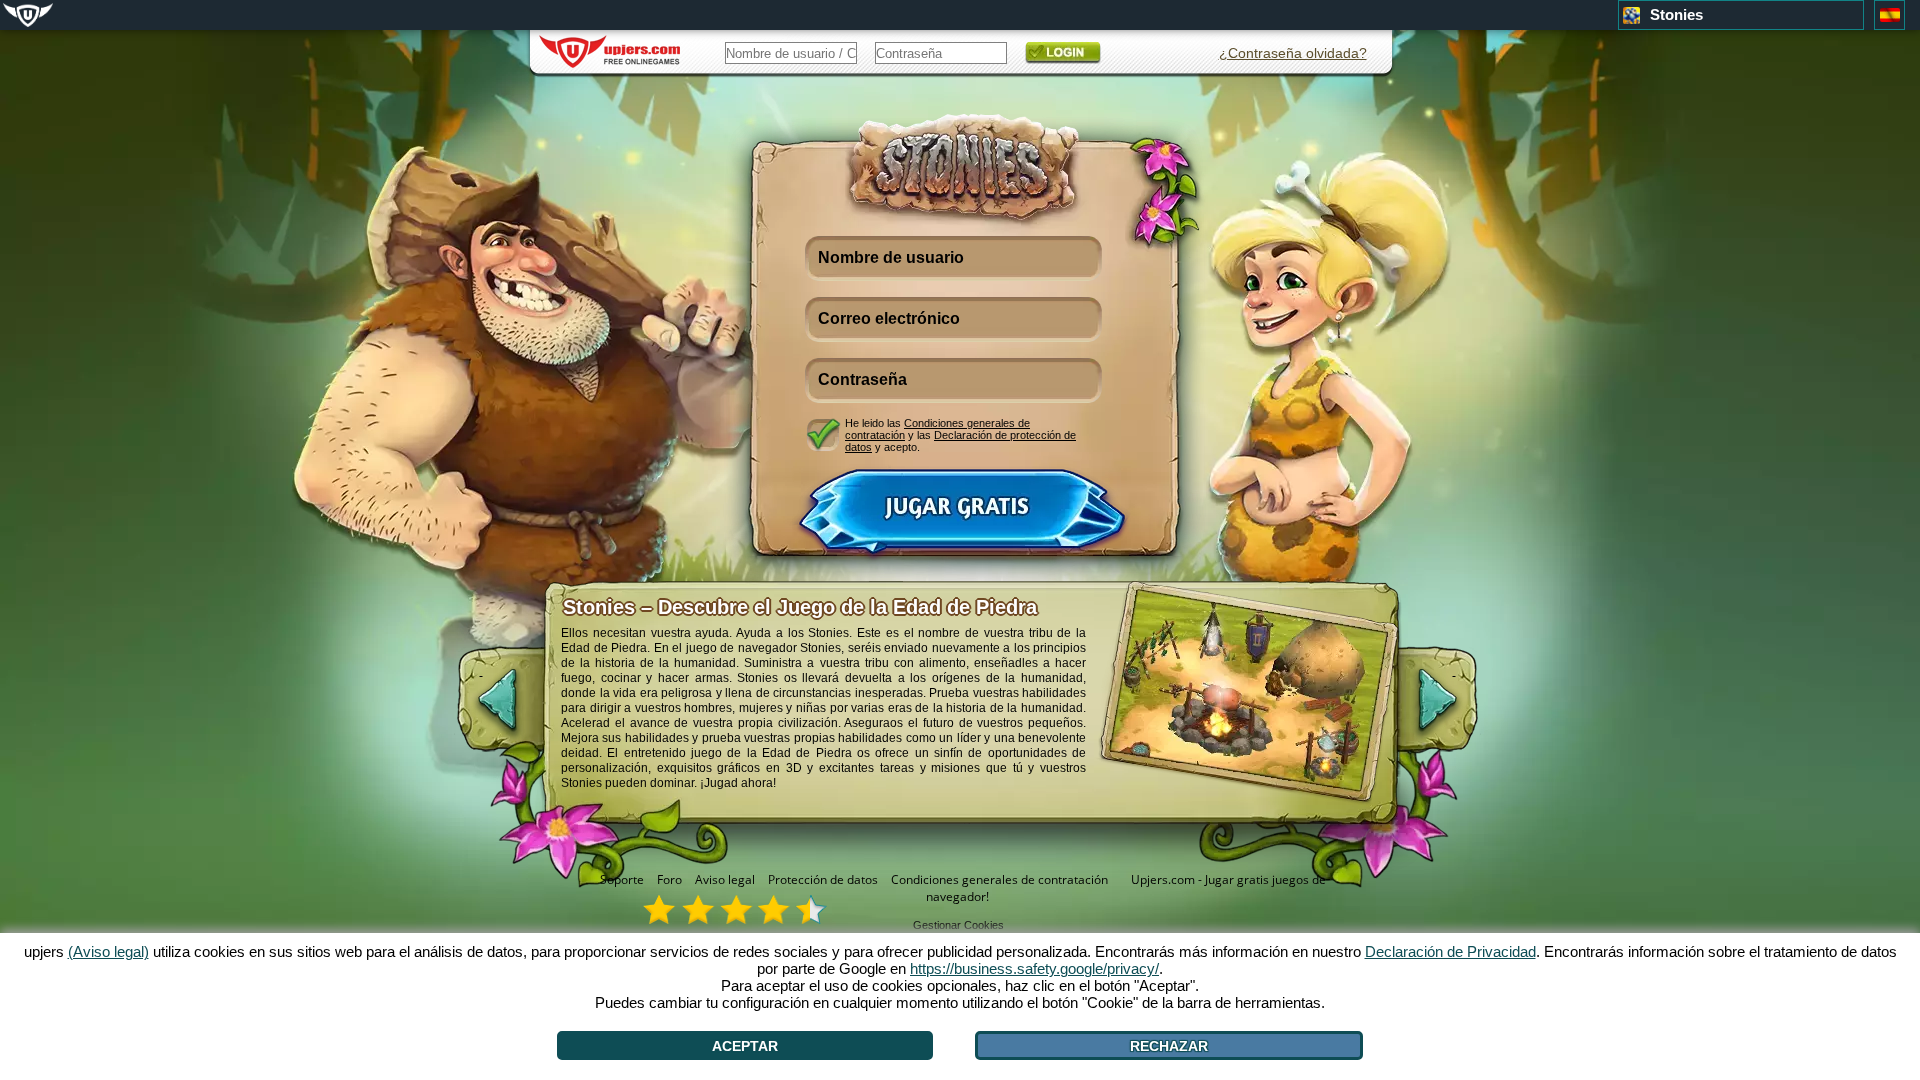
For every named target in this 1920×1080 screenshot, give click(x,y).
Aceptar (745, 1046)
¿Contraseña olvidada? (1293, 53)
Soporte (622, 879)
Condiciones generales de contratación (999, 879)
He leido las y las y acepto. (960, 434)
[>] (1454, 710)
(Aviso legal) (108, 951)
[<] (481, 710)
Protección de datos (823, 879)
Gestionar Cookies (958, 925)
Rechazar (1169, 1046)
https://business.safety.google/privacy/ (1034, 968)
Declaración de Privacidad (1450, 951)
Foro (669, 879)
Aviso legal (725, 879)
